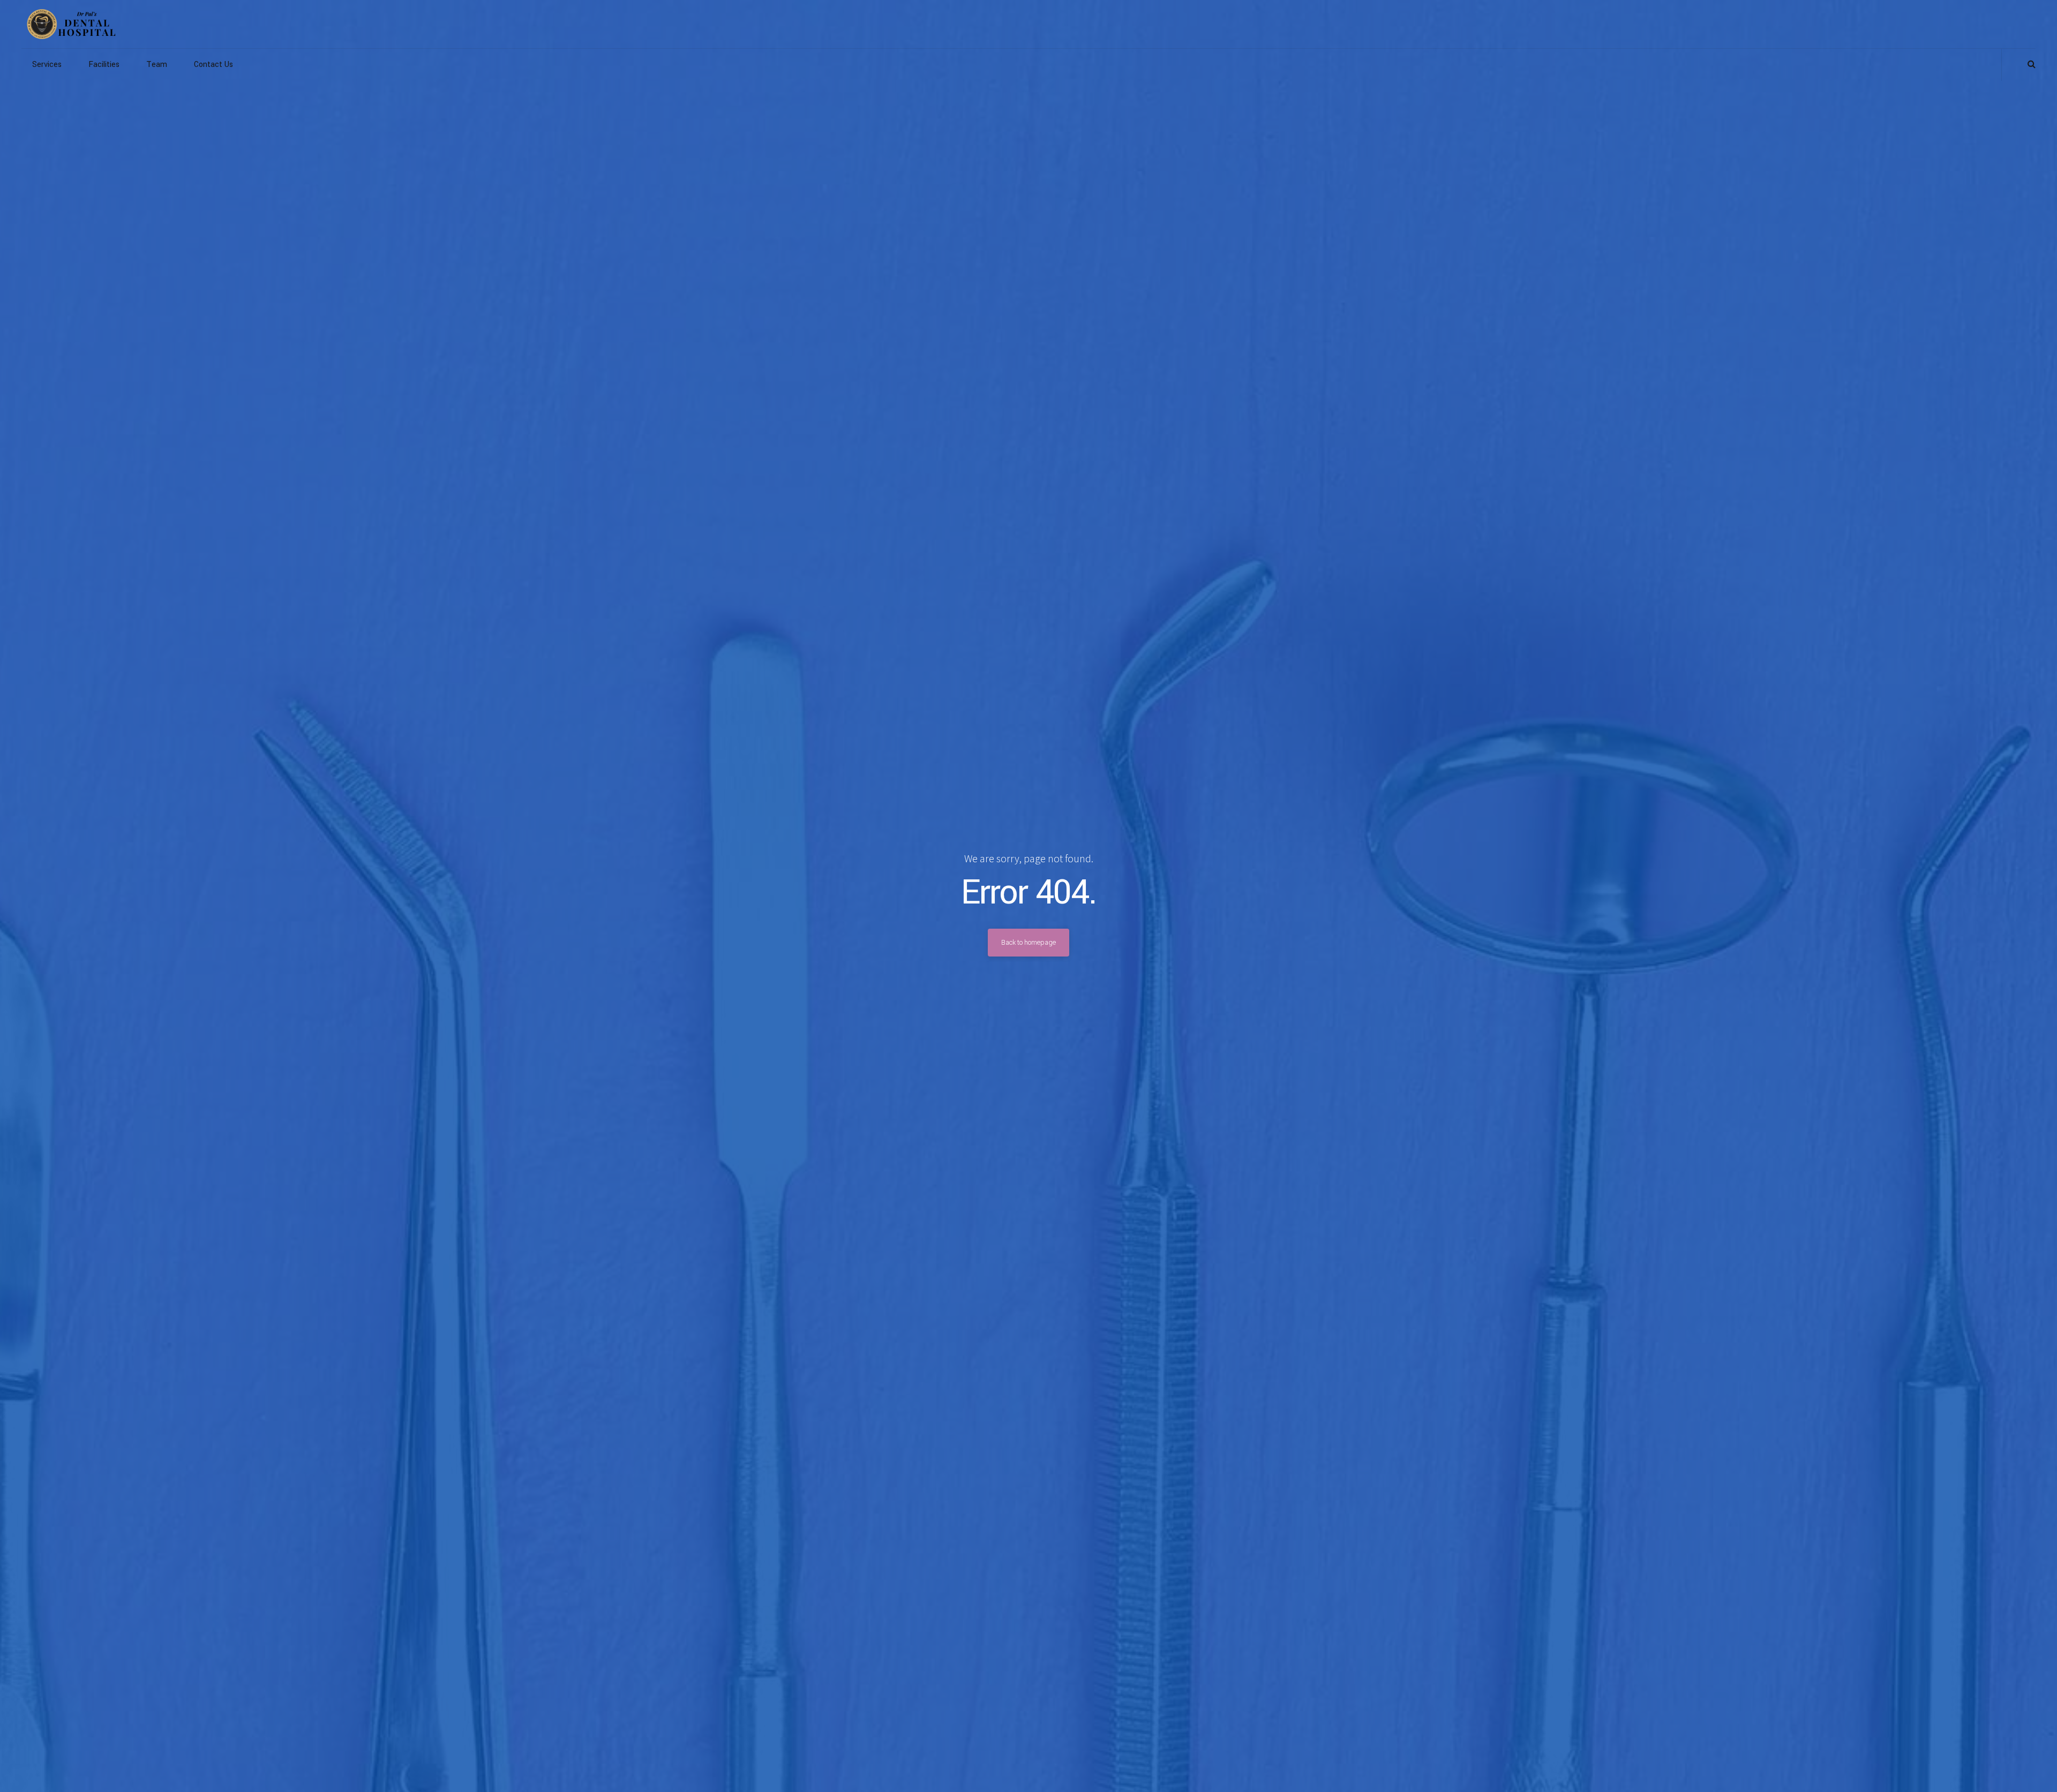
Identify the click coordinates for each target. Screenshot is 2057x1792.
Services (47, 65)
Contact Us (213, 65)
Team (157, 65)
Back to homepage (1028, 943)
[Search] (2032, 64)
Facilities (104, 65)
